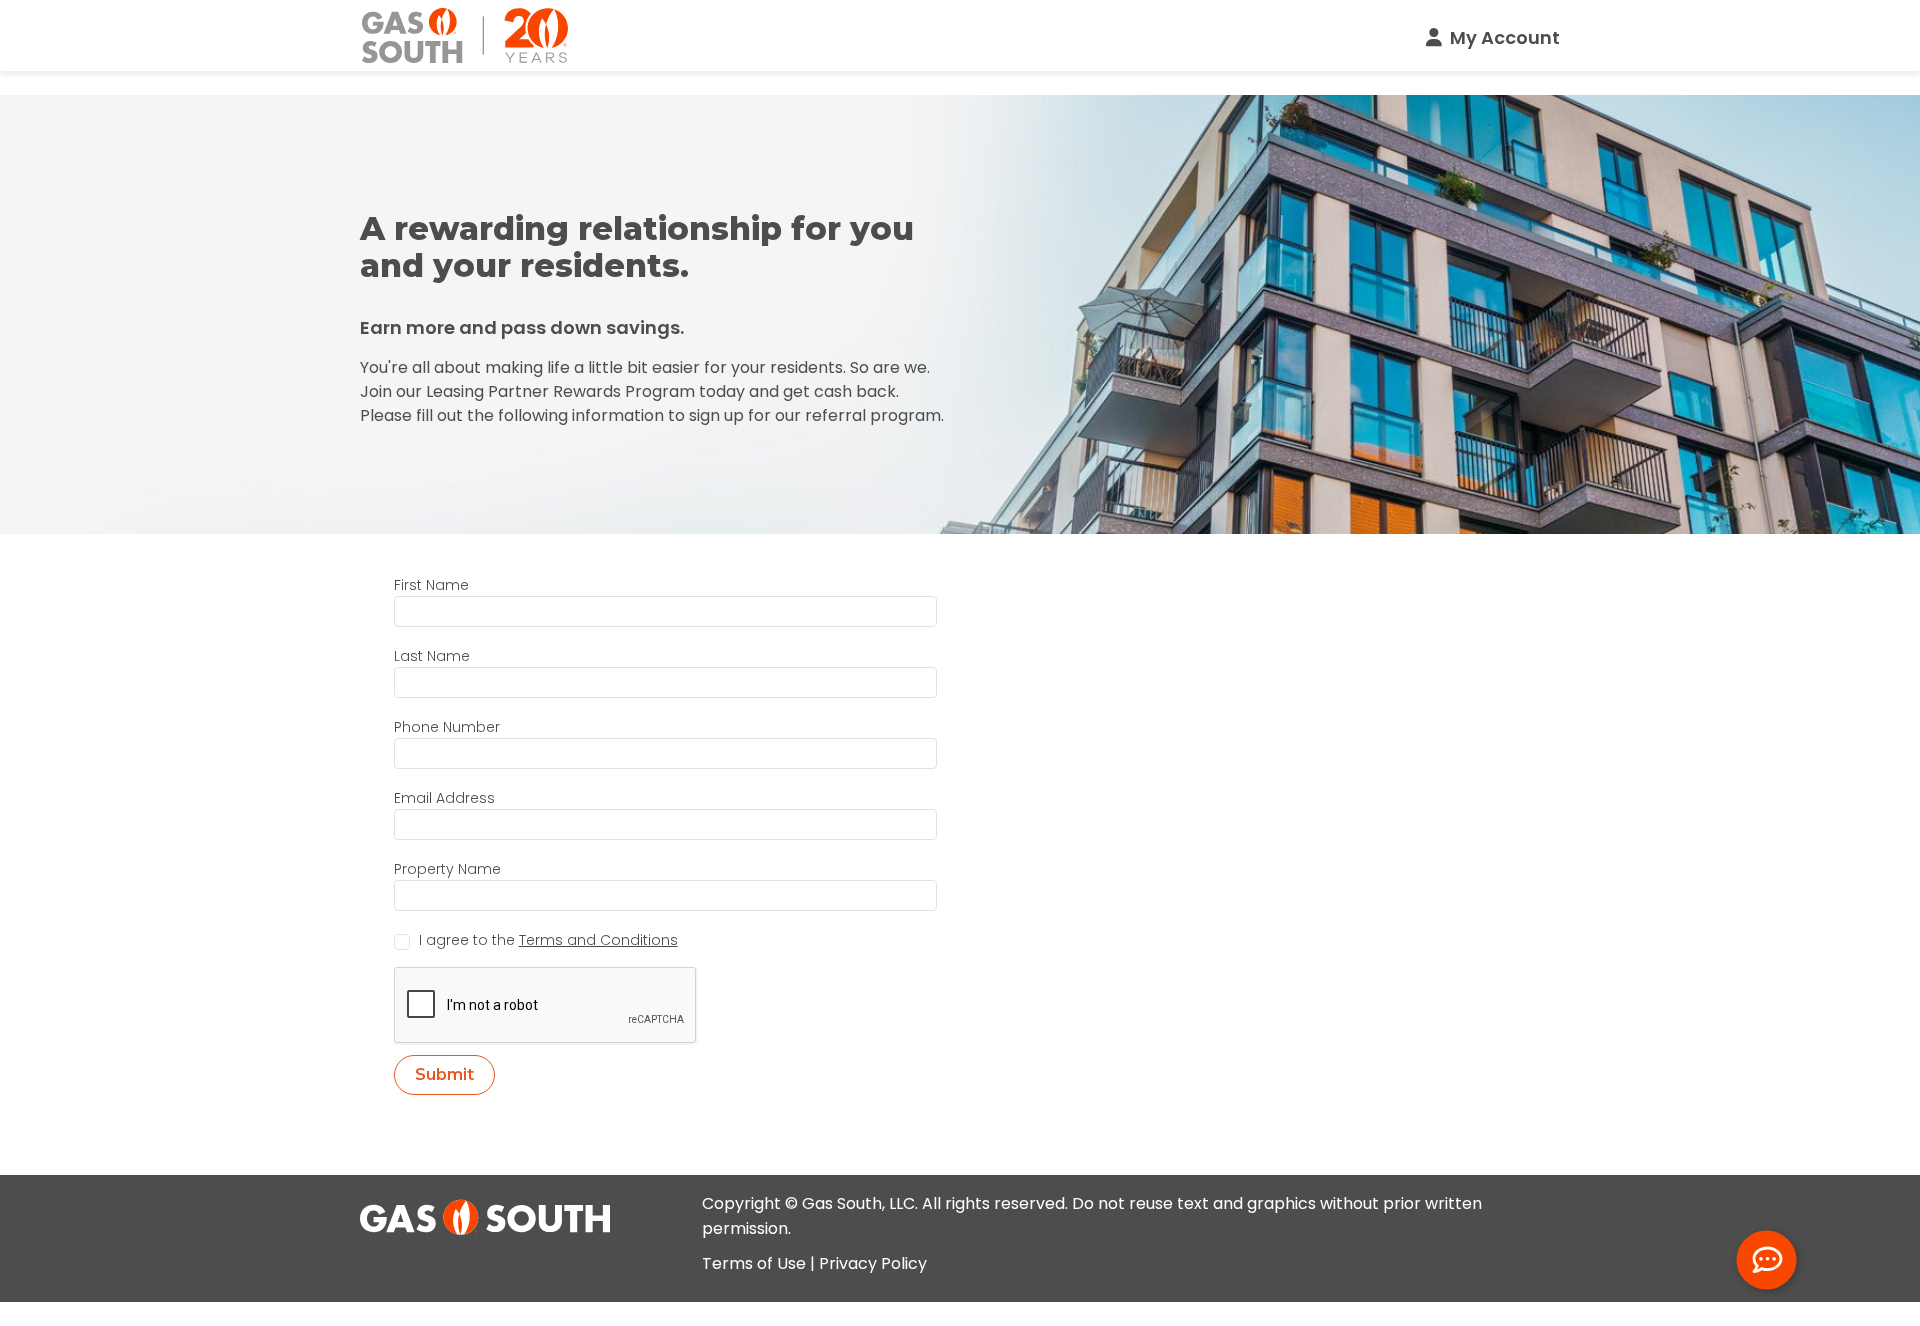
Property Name (447, 869)
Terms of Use (754, 1263)
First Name (431, 585)
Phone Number (447, 727)
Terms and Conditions (598, 940)
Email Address (444, 798)
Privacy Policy (873, 1263)
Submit (444, 1074)
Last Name (432, 656)
